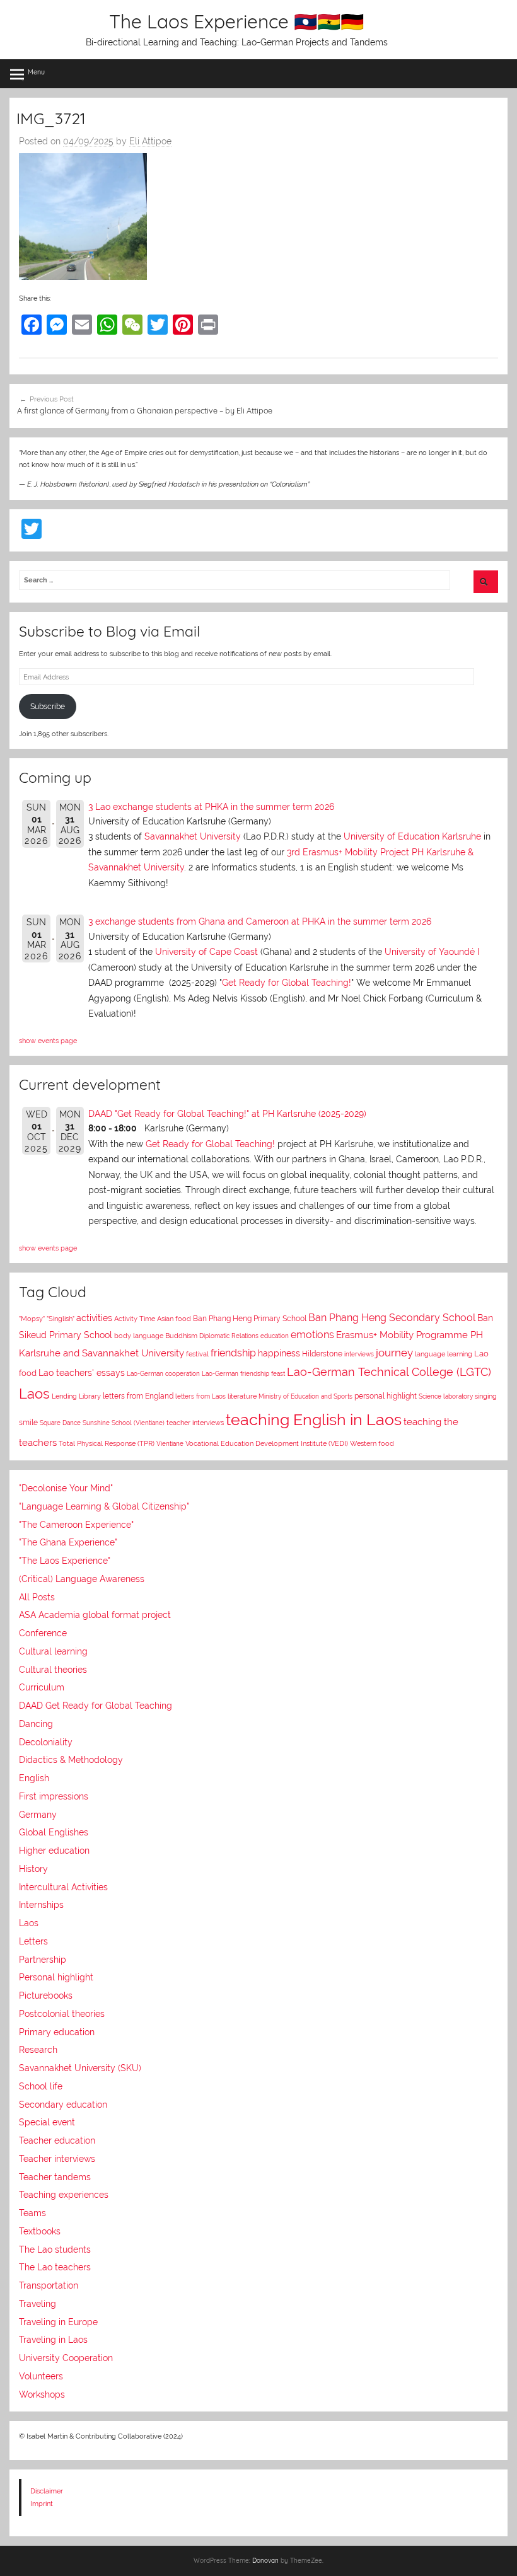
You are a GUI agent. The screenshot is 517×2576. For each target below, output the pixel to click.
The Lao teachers (55, 2267)
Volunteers (41, 2376)
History (33, 1869)
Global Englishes (54, 1832)
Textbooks (40, 2231)
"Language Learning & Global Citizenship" (104, 1506)
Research (38, 2050)
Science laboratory (446, 1396)
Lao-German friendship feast (243, 1373)
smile (28, 1423)
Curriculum (42, 1687)
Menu (36, 72)
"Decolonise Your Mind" (66, 1488)
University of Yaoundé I (432, 952)
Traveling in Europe (58, 2322)
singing (486, 1396)
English (34, 1778)
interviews (359, 1354)
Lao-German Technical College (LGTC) (389, 1372)
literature (242, 1396)
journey (394, 1353)
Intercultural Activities (63, 1887)
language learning (444, 1354)
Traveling (38, 2304)
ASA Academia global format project (95, 1615)
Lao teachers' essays (82, 1373)
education (275, 1336)
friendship (233, 1353)
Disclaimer (47, 2491)
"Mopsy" (32, 1319)
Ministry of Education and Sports (305, 1396)
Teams (32, 2213)
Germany (38, 1815)
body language (139, 1336)
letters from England (138, 1396)
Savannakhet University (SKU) (80, 2068)
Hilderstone (322, 1354)
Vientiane (170, 1443)
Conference (43, 1633)
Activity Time (135, 1319)
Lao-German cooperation (163, 1373)
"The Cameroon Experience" (76, 1525)
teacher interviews (195, 1423)
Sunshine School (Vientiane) (124, 1423)
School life (41, 2086)
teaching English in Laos (314, 1419)
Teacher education (57, 2140)
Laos (34, 1394)
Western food (372, 1443)
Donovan (265, 2561)
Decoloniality (46, 1742)
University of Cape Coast (206, 952)
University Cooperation (66, 2358)
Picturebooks (46, 1996)
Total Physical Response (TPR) (107, 1444)
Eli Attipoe (150, 141)
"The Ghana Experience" (68, 1542)
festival (197, 1354)
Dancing (36, 1724)
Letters (33, 1941)
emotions (312, 1335)
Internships (41, 1905)
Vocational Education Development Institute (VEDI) (267, 1443)
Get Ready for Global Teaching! (287, 983)
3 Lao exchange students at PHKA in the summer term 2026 (211, 807)
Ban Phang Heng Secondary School (392, 1318)
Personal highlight (56, 1977)
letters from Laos (200, 1396)
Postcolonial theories (62, 2014)
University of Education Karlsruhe (412, 836)
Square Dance (60, 1423)
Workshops (42, 2394)
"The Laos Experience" (65, 1561)
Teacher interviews (57, 2159)
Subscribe (48, 707)
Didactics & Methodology (71, 1760)
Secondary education (63, 2105)
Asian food (174, 1319)
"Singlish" (61, 1319)
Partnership (43, 1960)
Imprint (42, 2504)
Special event (47, 2122)
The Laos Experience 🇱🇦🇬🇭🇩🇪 (236, 21)
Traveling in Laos (53, 2340)
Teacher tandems (55, 2177)
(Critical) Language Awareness (82, 1579)
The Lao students (55, 2250)
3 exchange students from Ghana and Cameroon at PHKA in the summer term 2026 (260, 921)
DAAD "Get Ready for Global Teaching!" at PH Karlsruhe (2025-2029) (227, 1114)
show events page (48, 1041)
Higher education (54, 1851)
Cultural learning (53, 1651)
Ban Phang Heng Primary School (250, 1319)
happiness (279, 1353)
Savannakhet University (193, 836)
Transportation (49, 2285)
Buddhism (181, 1336)
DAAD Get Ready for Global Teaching (96, 1706)
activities (94, 1318)
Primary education (57, 2032)
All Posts (37, 1597)
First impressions (54, 1796)
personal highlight (386, 1396)
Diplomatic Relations (229, 1336)
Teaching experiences (64, 2195)
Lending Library (76, 1396)
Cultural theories (53, 1670)
